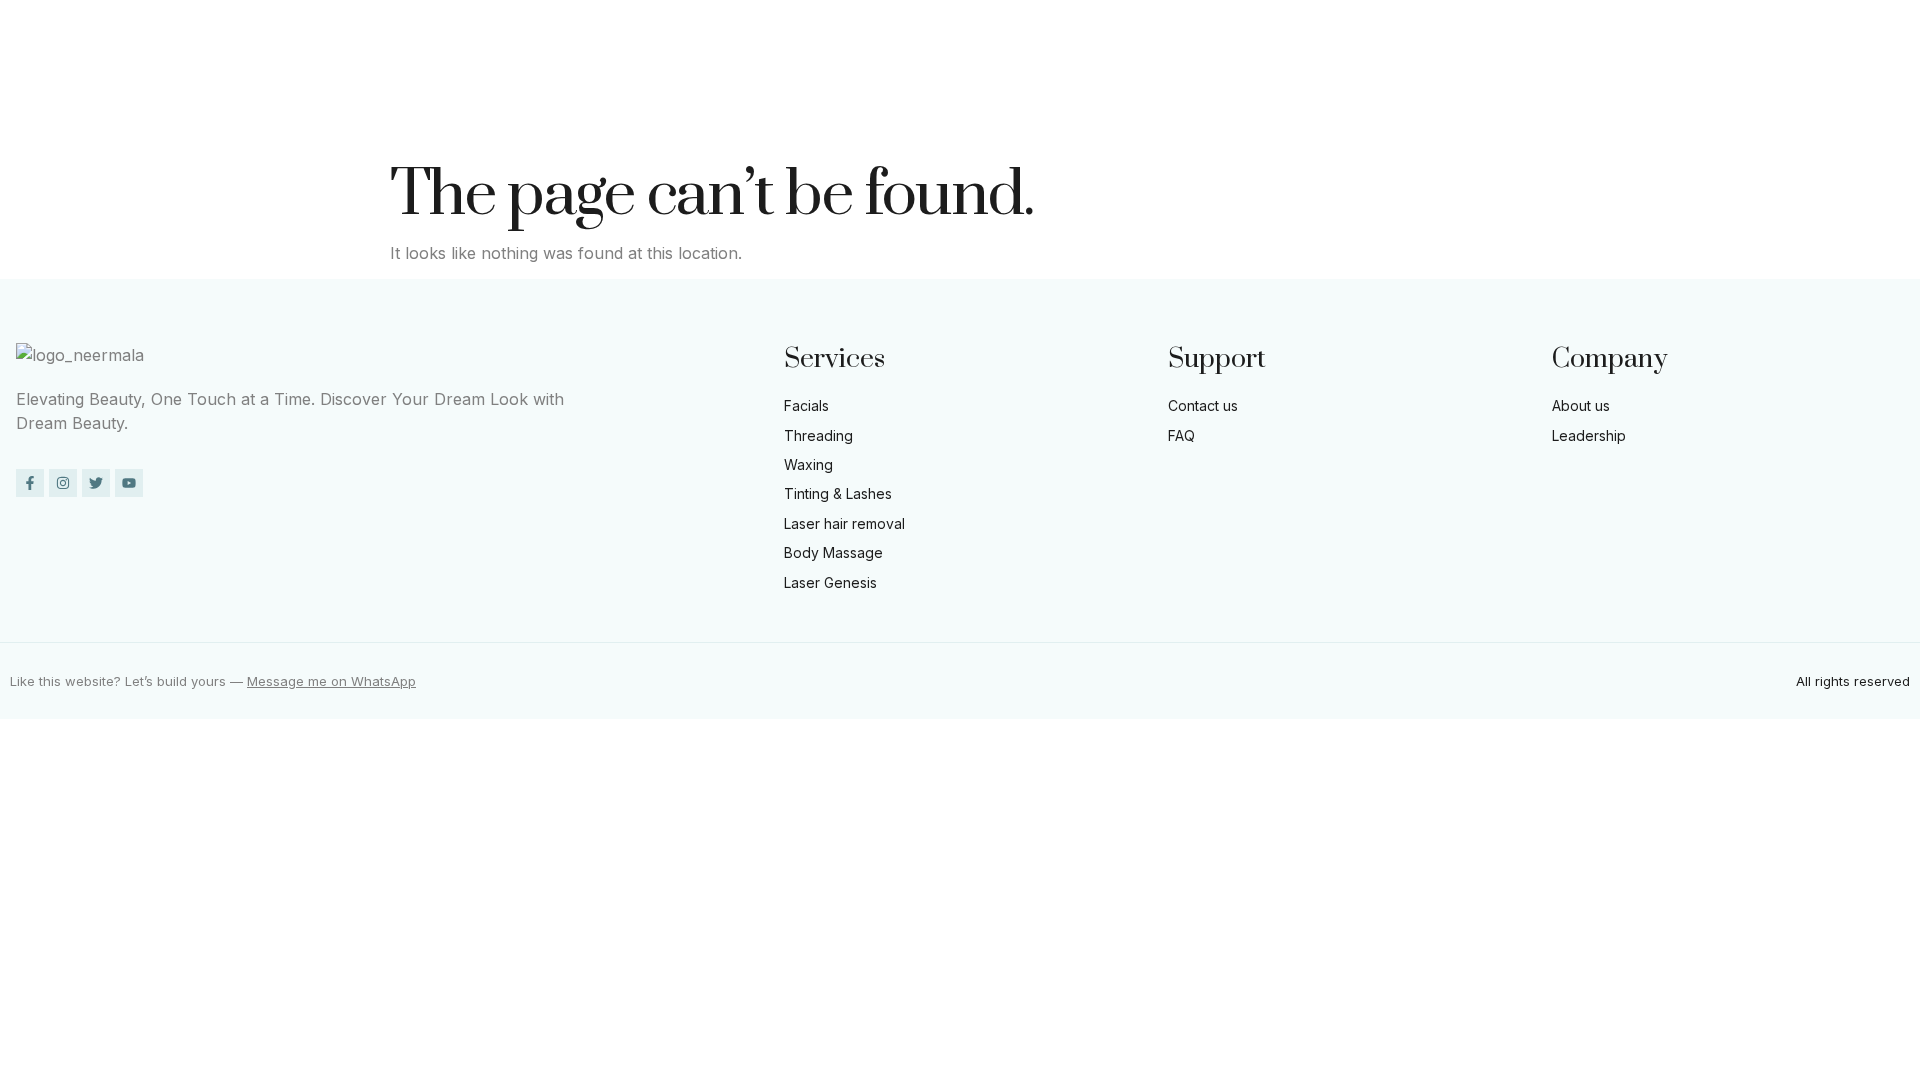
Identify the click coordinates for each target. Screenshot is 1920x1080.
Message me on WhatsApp (331, 681)
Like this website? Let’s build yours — (128, 681)
